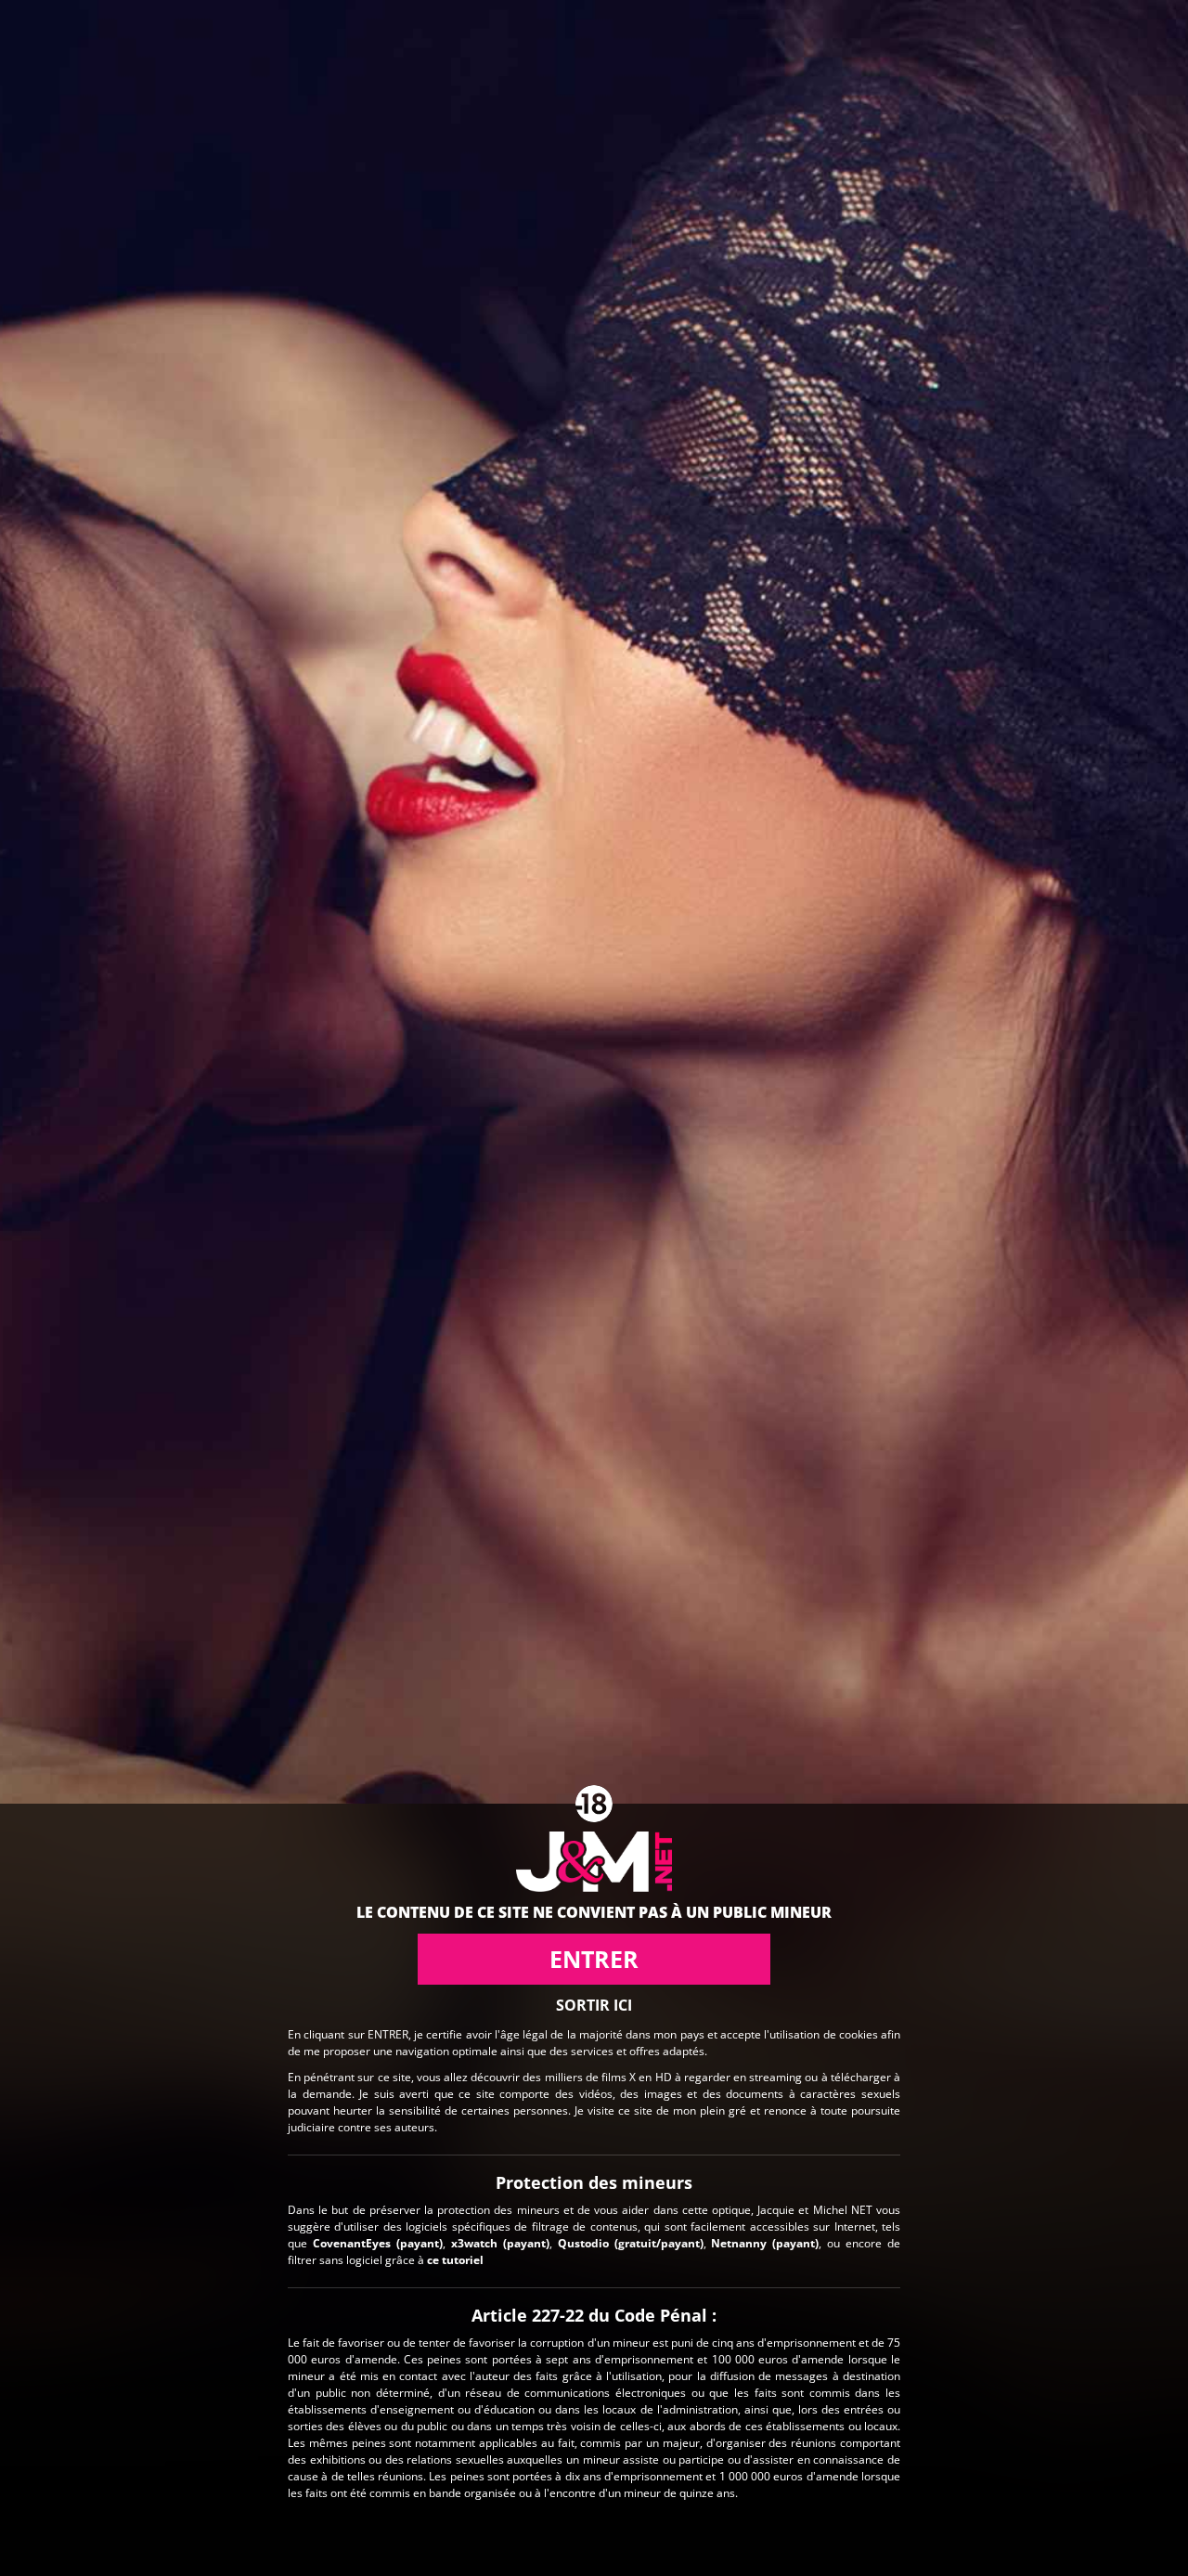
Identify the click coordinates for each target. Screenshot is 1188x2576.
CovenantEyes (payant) (378, 2242)
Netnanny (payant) (765, 2242)
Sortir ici (594, 2005)
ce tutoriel (455, 2259)
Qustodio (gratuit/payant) (631, 2242)
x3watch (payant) (500, 2242)
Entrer (594, 1959)
